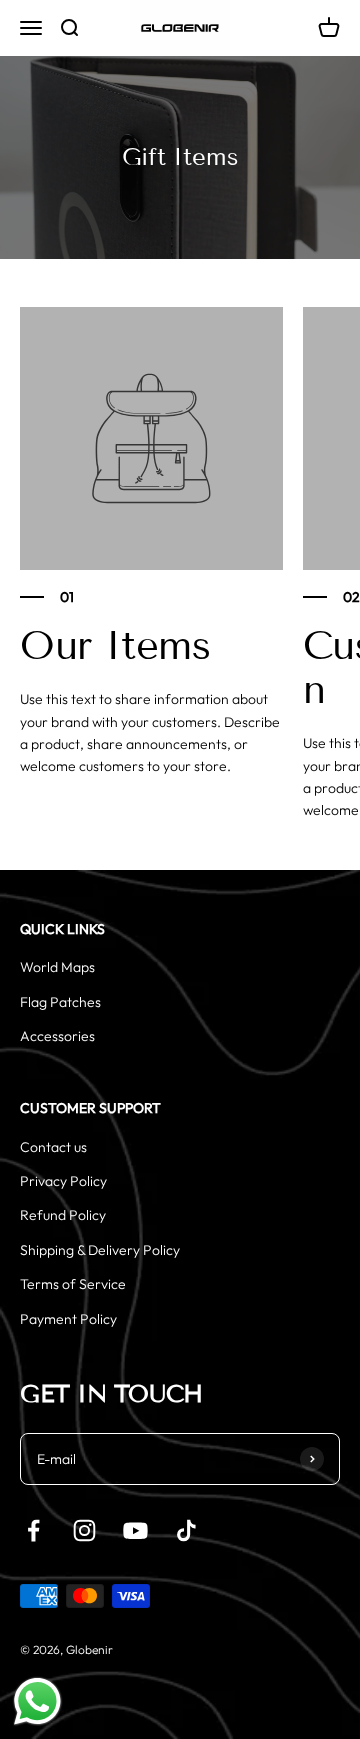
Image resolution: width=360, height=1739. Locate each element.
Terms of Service (73, 1284)
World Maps (57, 967)
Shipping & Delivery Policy (100, 1250)
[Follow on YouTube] (135, 1530)
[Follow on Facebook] (33, 1530)
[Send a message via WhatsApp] (37, 1701)
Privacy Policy (63, 1181)
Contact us (53, 1147)
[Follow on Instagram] (84, 1530)
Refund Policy (63, 1215)
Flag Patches (60, 1002)
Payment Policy (68, 1319)
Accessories (57, 1036)
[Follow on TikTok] (186, 1530)
